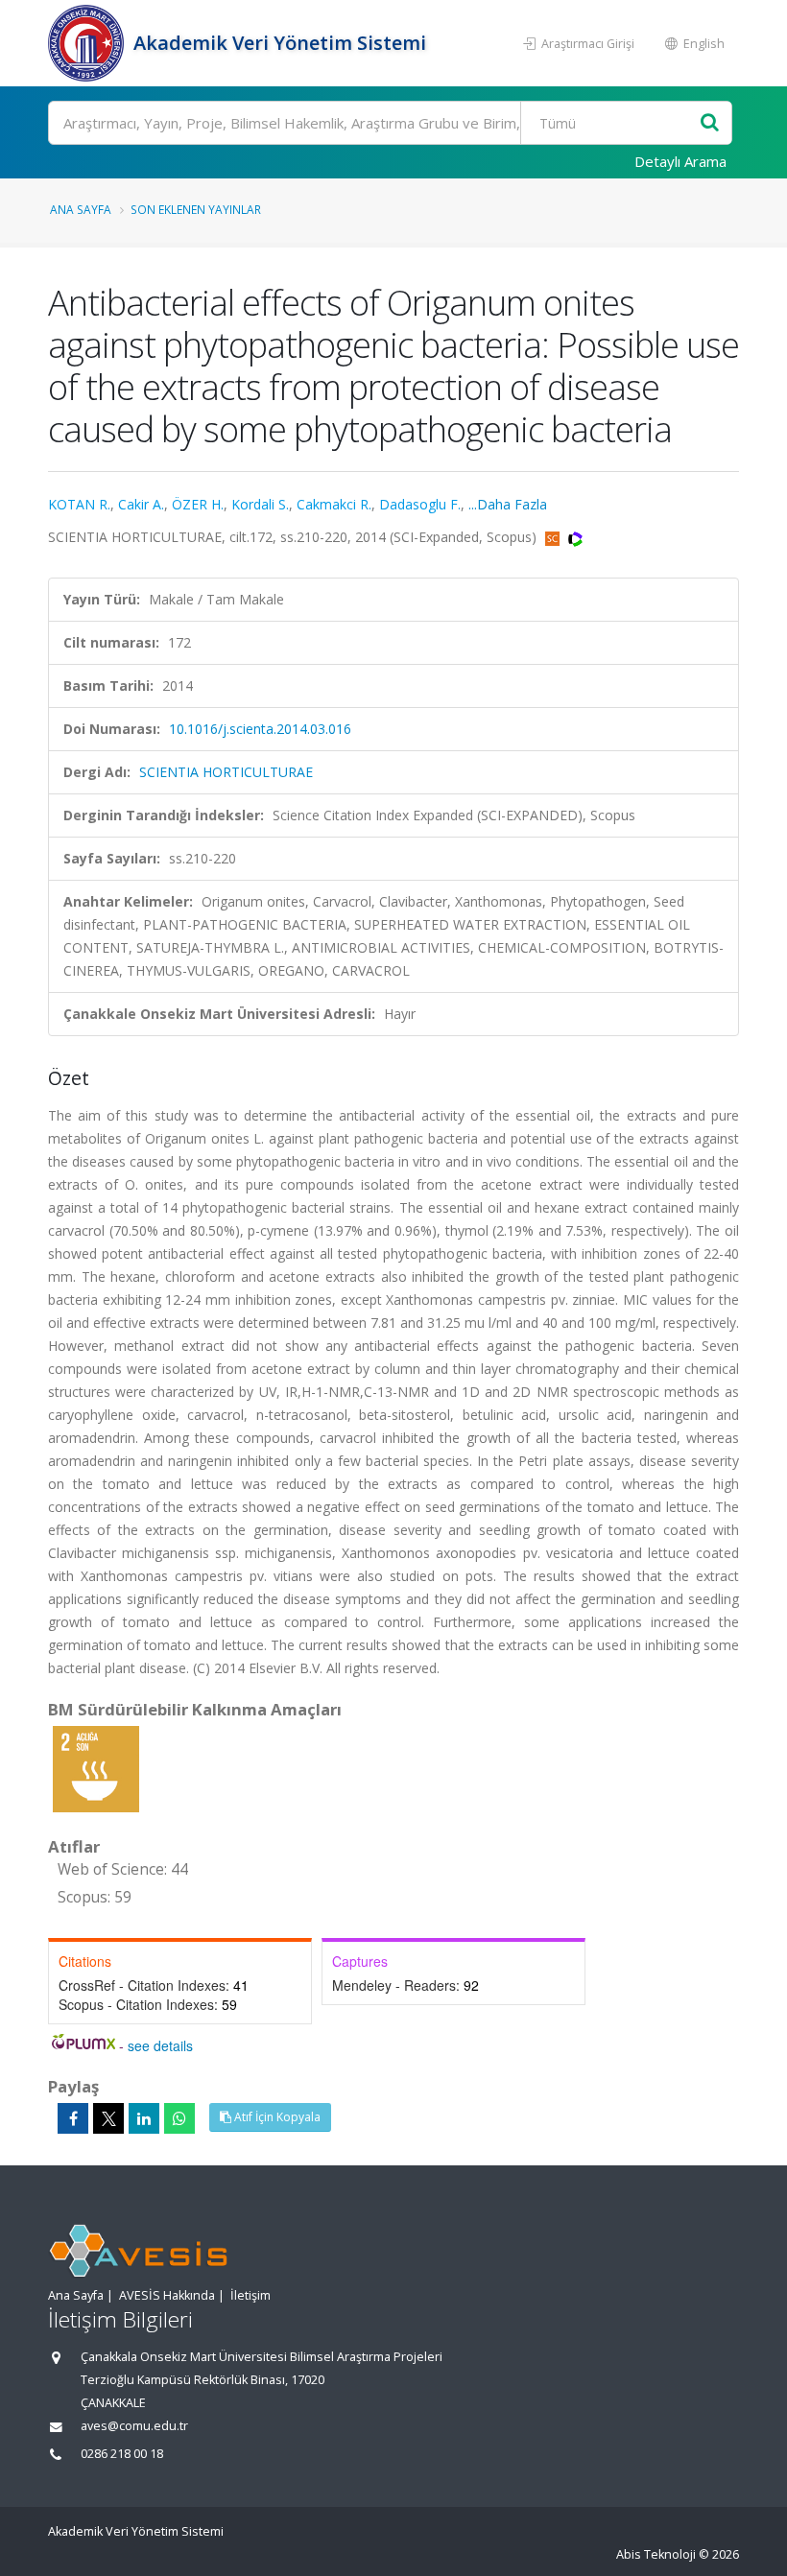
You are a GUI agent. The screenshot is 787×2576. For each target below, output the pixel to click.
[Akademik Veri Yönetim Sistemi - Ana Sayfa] (88, 43)
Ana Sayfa (81, 209)
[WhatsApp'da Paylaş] (179, 2118)
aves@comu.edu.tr (134, 2426)
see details (160, 2045)
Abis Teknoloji (656, 2554)
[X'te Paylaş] (108, 2118)
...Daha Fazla (508, 504)
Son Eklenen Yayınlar (196, 209)
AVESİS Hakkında (167, 2295)
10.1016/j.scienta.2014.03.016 (260, 729)
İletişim (250, 2295)
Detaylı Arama (680, 161)
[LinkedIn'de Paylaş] (144, 2118)
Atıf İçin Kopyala (276, 2117)
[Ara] (710, 123)
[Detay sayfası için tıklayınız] (96, 1768)
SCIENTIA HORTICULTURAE (226, 772)
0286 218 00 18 (122, 2454)
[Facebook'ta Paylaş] (73, 2118)
